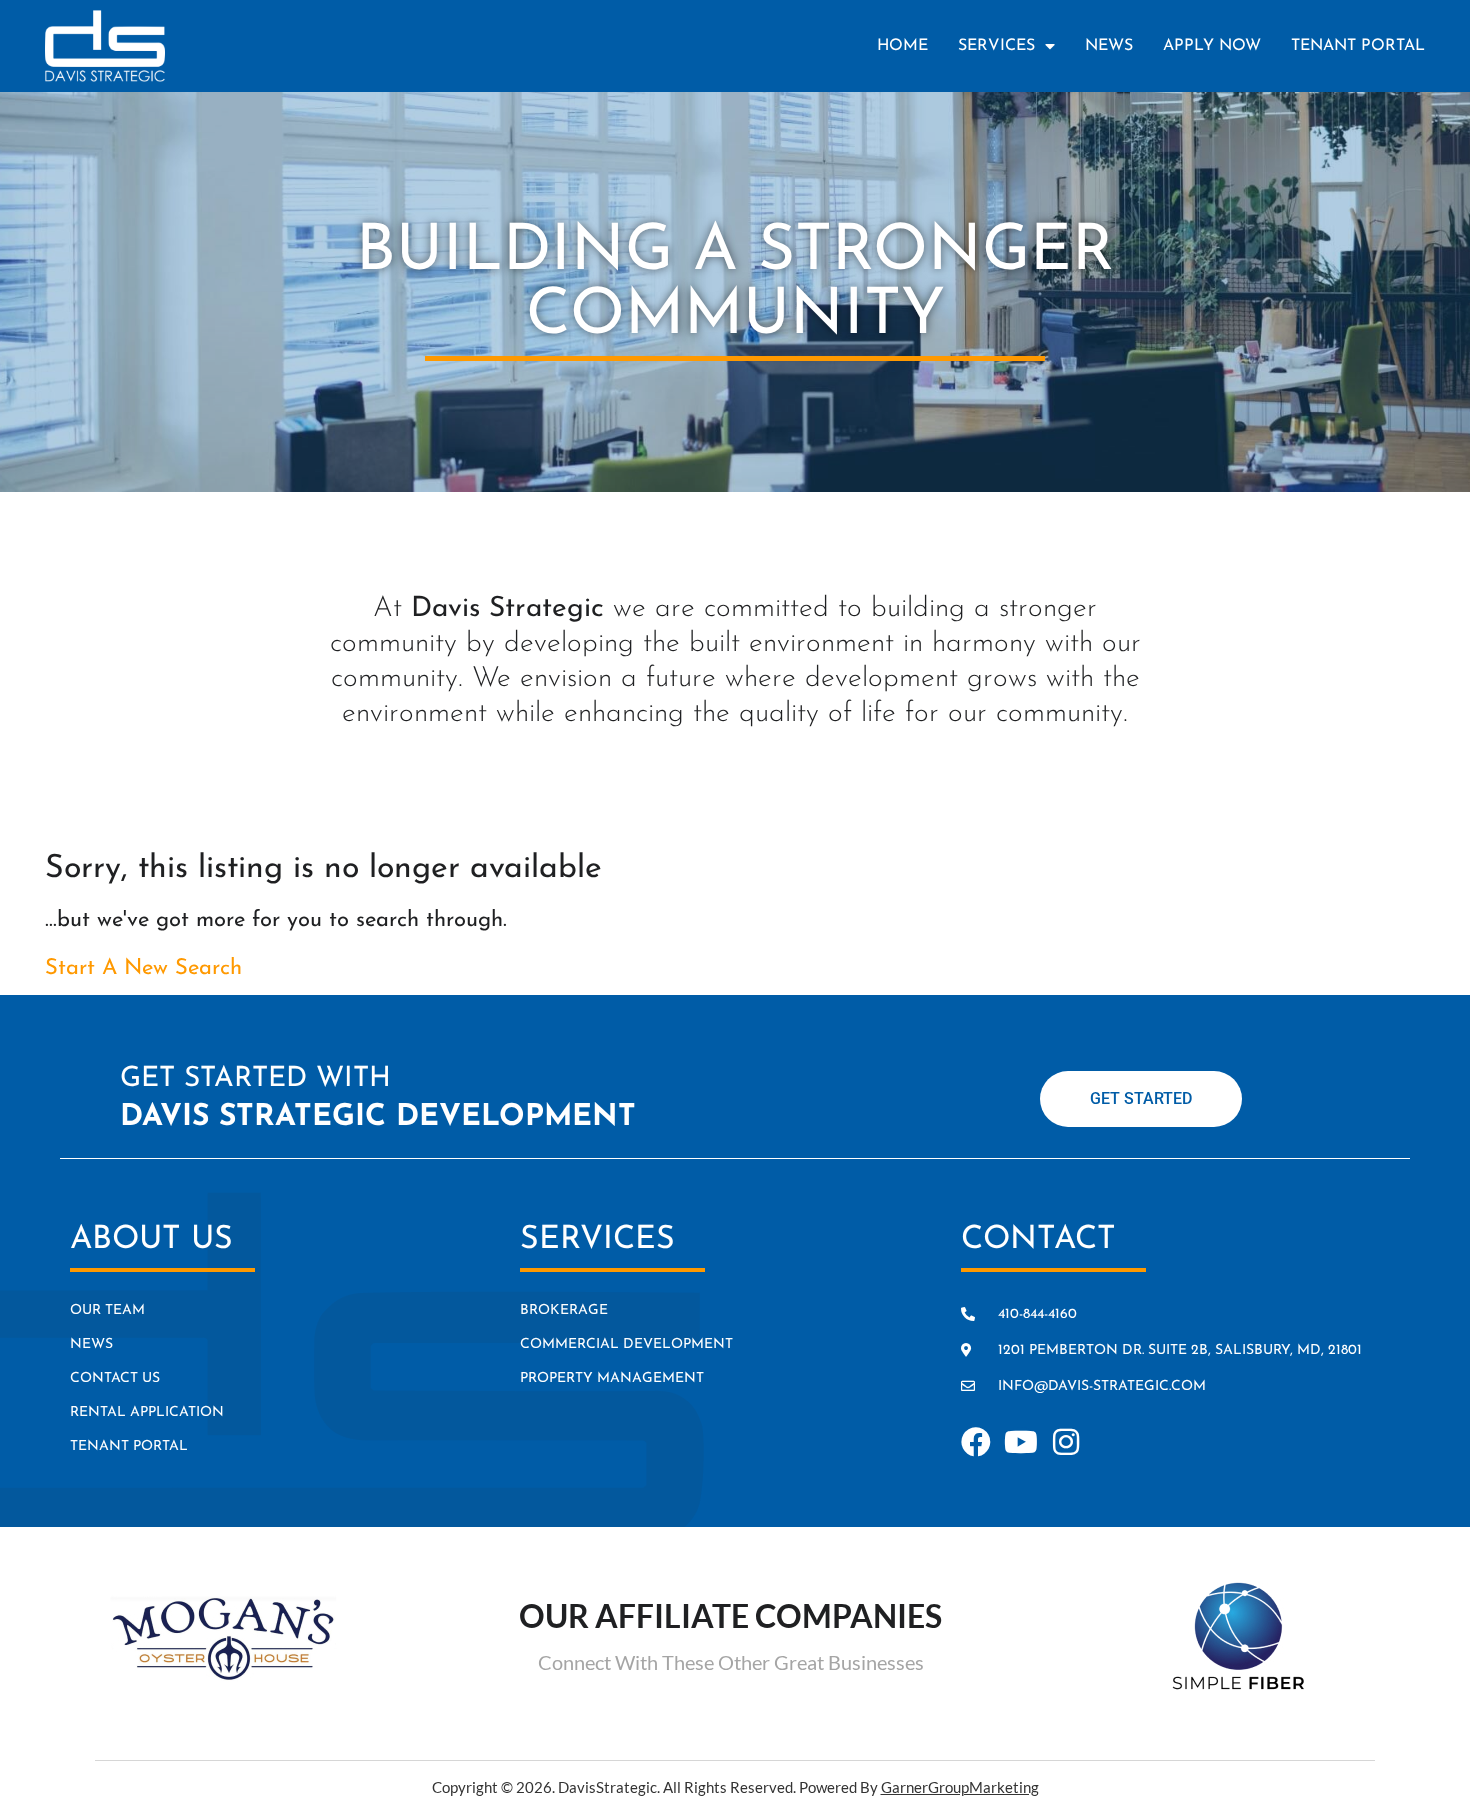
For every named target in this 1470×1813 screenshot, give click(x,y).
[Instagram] (1066, 1442)
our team (107, 1310)
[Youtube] (1021, 1442)
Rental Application (147, 1412)
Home (902, 46)
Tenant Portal (1358, 46)
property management (612, 1378)
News (1109, 46)
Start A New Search (143, 968)
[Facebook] (976, 1442)
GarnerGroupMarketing (960, 1787)
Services (996, 46)
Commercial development (626, 1344)
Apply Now (1212, 46)
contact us (115, 1378)
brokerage (564, 1310)
